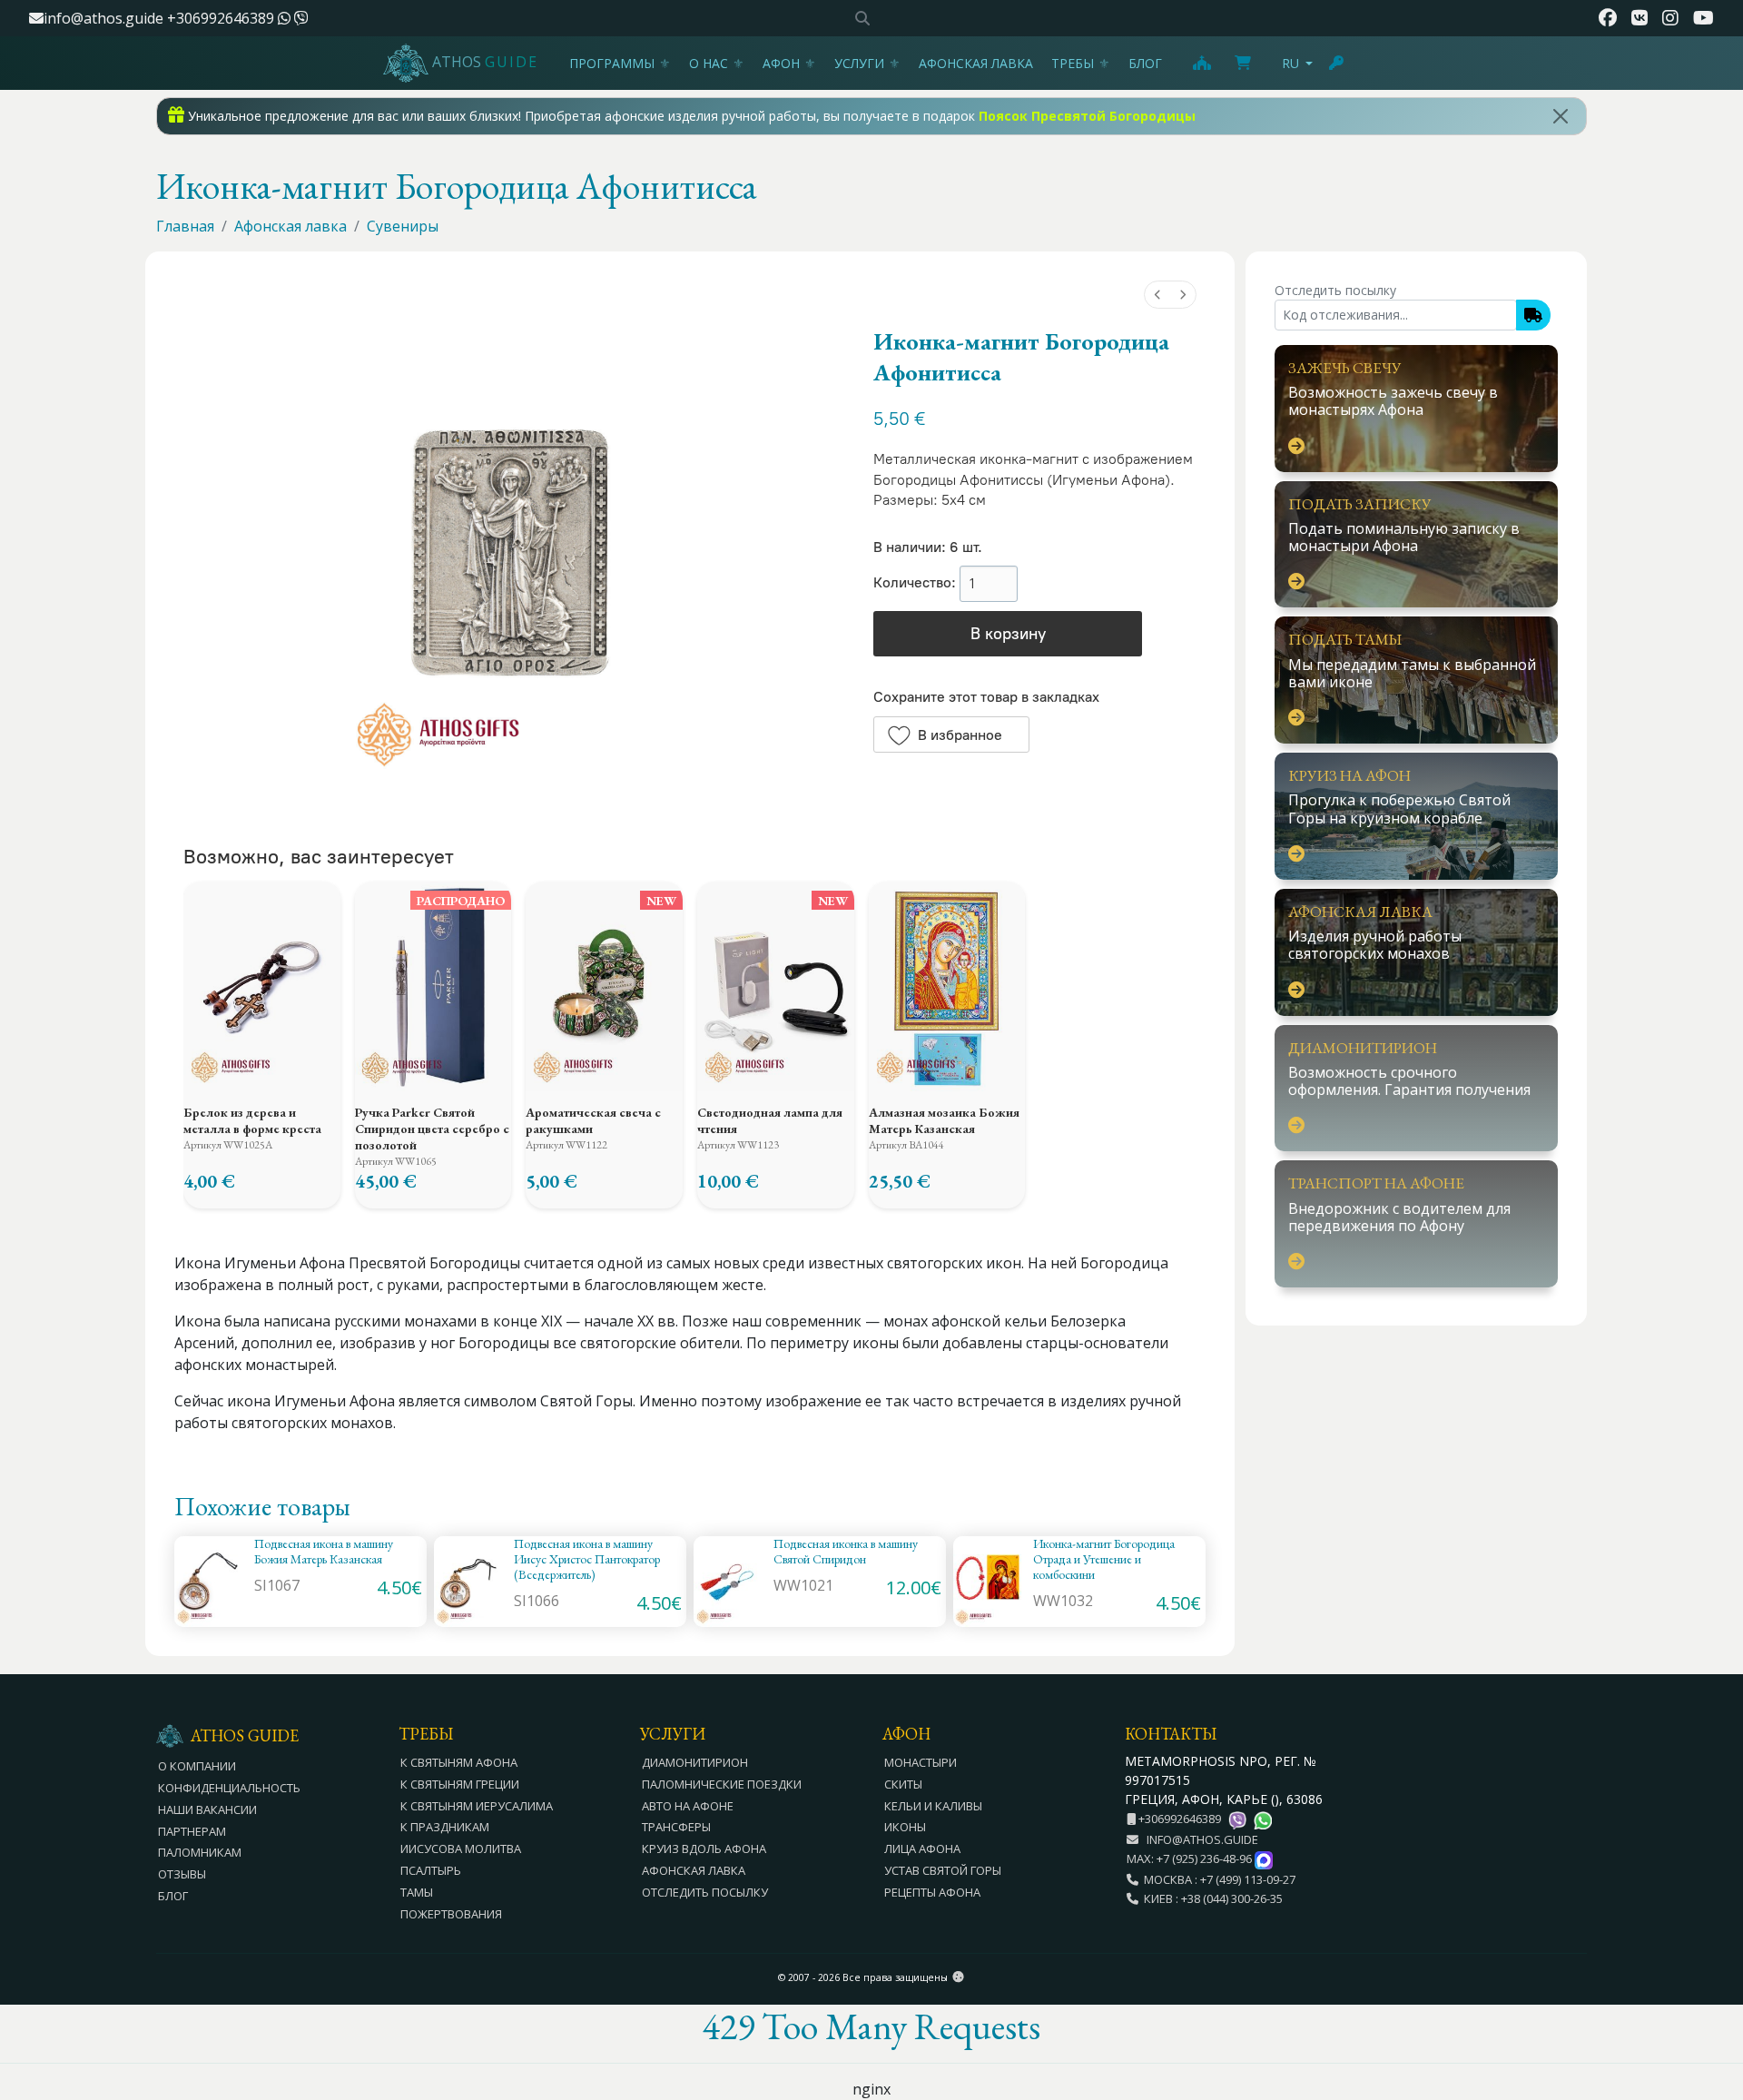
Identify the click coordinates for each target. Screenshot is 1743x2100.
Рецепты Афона (932, 1892)
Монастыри (921, 1762)
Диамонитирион (695, 1762)
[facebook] (1608, 18)
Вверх (1712, 1987)
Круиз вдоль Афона (704, 1849)
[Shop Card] (1243, 63)
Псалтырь (431, 1870)
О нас (709, 63)
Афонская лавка (976, 63)
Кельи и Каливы (933, 1806)
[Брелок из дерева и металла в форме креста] (262, 986)
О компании (197, 1766)
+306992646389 (222, 18)
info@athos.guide (103, 18)
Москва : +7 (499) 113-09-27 (1217, 1879)
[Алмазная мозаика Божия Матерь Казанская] (947, 986)
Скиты (903, 1784)
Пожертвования (451, 1914)
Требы (1073, 63)
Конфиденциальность (229, 1788)
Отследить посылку (705, 1892)
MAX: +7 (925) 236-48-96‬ (1191, 1858)
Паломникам (200, 1852)
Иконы (905, 1827)
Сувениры (403, 226)
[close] (1561, 116)
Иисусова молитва (461, 1849)
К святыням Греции (460, 1784)
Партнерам (192, 1831)
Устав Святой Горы (943, 1870)
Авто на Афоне (688, 1806)
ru (1290, 63)
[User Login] (1337, 63)
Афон (781, 63)
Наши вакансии (207, 1809)
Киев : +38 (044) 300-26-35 (1211, 1898)
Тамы (417, 1892)
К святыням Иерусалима (477, 1806)
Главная (185, 226)
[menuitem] (1157, 295)
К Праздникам (445, 1827)
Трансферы (676, 1827)
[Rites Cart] (1201, 63)
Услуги (859, 63)
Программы (612, 63)
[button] (951, 735)
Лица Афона (922, 1849)
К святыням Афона (459, 1762)
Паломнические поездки (722, 1784)
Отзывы (182, 1874)
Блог (1145, 63)
